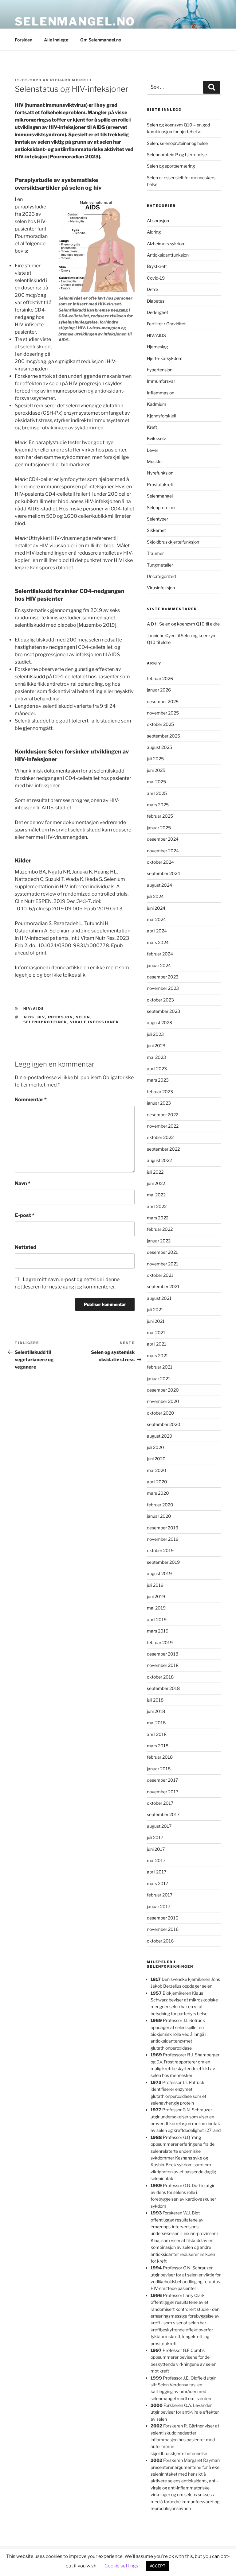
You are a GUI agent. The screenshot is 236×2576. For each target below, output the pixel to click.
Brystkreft (157, 266)
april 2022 (157, 1206)
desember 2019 (163, 1528)
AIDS (29, 1017)
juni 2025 (156, 770)
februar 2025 (160, 816)
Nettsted (26, 1247)
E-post (25, 1215)
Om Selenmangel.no (101, 40)
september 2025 (163, 736)
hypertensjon (160, 370)
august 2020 (160, 1436)
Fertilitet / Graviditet (166, 324)
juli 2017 (155, 1837)
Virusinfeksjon (161, 588)
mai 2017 (156, 1860)
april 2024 (157, 931)
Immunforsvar (161, 381)
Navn (23, 1183)
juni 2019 (156, 1596)
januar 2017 (159, 1906)
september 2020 (164, 1424)
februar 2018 (160, 1757)
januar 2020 (159, 1516)
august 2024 (159, 885)
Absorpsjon (158, 221)
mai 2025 (156, 782)
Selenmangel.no (75, 21)
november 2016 (163, 1929)
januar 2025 (159, 828)
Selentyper (157, 519)
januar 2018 (159, 1769)
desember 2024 (163, 839)
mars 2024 (158, 942)
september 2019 (163, 1562)
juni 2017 (156, 1849)
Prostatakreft (160, 484)
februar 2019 (160, 1642)
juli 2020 (155, 1447)
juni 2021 (156, 1321)
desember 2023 (163, 977)
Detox (153, 289)
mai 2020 (157, 1470)
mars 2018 (158, 1746)
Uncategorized (161, 576)
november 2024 (163, 851)
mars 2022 (158, 1218)
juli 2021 (155, 1309)
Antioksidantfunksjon (168, 255)
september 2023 (163, 1011)
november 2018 (163, 1665)
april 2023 (157, 1069)
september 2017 (163, 1814)
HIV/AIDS (34, 1009)
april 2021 (157, 1344)
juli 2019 (155, 1585)
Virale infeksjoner (95, 1022)
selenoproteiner (45, 1022)
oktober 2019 (160, 1550)
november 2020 (163, 1401)
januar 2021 (159, 1379)
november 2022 (163, 1126)
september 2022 (163, 1149)
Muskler (155, 461)
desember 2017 (162, 1780)
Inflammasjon (161, 393)
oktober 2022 (160, 1137)
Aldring (154, 232)
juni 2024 (156, 908)
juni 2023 (156, 1046)
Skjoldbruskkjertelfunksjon (173, 542)
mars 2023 (158, 1080)
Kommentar (31, 1100)
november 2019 (163, 1539)
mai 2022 (156, 1195)
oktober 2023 (160, 1000)
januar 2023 (159, 1103)
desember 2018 (163, 1654)
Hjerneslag (157, 347)
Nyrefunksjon (160, 473)
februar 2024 (160, 954)
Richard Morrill (71, 80)
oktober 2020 (161, 1413)
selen (83, 1017)
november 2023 (163, 988)
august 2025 (159, 747)
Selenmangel (160, 496)
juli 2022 (155, 1172)
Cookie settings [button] (121, 2566)
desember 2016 (163, 1918)
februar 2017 (160, 1895)
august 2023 (159, 1023)
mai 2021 (156, 1333)
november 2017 (163, 1792)
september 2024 (163, 873)
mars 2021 (157, 1356)
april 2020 (157, 1482)
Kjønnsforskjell (161, 416)
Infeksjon (61, 1017)
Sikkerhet (156, 530)
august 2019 (159, 1573)
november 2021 (163, 1264)
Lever (153, 450)
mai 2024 (156, 919)
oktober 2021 (160, 1275)
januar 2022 (159, 1241)
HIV (41, 1017)
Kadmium (157, 404)
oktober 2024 (160, 862)
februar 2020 (160, 1505)
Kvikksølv (156, 438)
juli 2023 (155, 1034)
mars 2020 (158, 1493)
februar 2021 (160, 1367)
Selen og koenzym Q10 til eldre (189, 624)
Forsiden (24, 40)
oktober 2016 (160, 1941)
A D (150, 624)
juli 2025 (155, 759)
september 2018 (163, 1688)
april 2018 (157, 1734)
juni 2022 (156, 1183)
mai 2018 (156, 1723)
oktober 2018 (160, 1677)
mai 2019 (156, 1608)
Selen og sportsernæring (171, 166)
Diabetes (156, 301)
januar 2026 (159, 690)
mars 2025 (158, 805)
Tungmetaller (160, 565)
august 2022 (159, 1160)
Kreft (152, 427)
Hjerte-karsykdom (165, 358)
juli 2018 (155, 1700)
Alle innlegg (56, 40)
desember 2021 (162, 1252)
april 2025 (157, 793)
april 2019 (157, 1619)
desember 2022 (163, 1115)
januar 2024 (159, 965)
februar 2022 (160, 1229)
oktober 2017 (160, 1803)
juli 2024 (155, 896)
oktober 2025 (160, 724)
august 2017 (159, 1826)
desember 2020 (163, 1390)
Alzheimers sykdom (166, 244)
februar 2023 (160, 1092)
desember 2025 (163, 701)
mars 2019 (158, 1631)
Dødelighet (157, 312)
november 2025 (163, 713)
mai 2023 (156, 1057)
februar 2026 (160, 678)
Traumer (155, 553)
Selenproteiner (161, 507)
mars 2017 (157, 1883)
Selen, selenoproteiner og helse (177, 143)
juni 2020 (156, 1459)
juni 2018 (156, 1711)
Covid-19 (156, 278)
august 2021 (159, 1298)
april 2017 (157, 1872)
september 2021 (163, 1286)
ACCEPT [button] (157, 2566)
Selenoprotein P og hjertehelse (177, 155)
